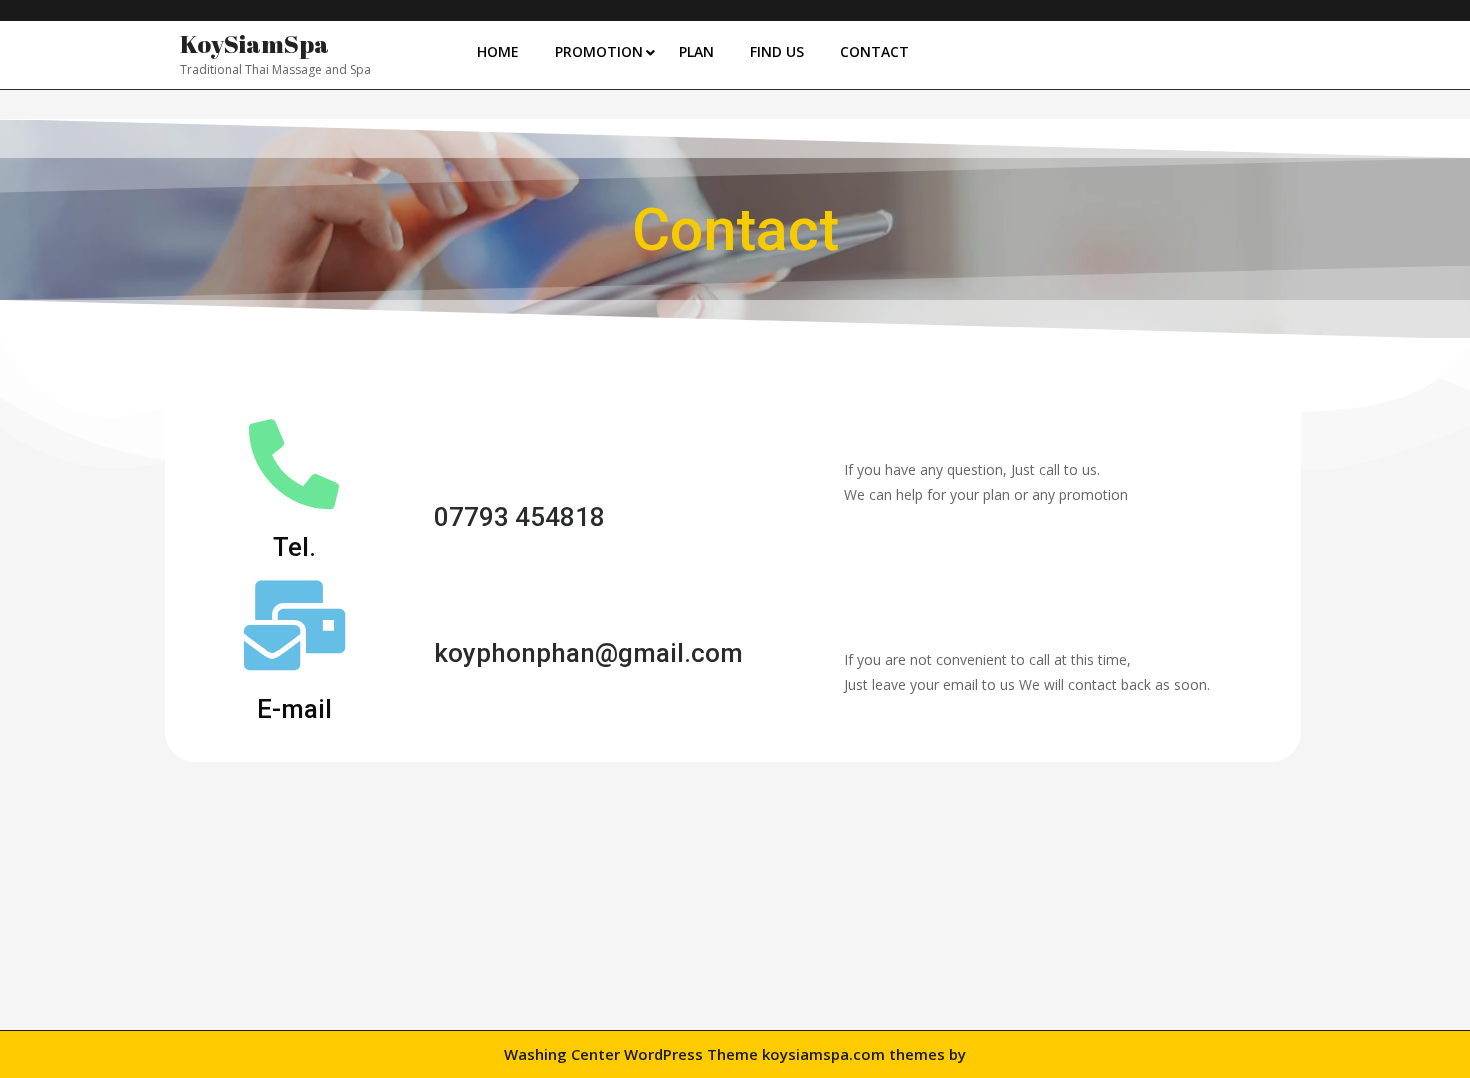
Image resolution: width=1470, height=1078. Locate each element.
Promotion (599, 51)
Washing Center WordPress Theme (631, 1054)
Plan (696, 51)
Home (498, 51)
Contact (874, 51)
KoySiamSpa (254, 43)
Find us (777, 51)
